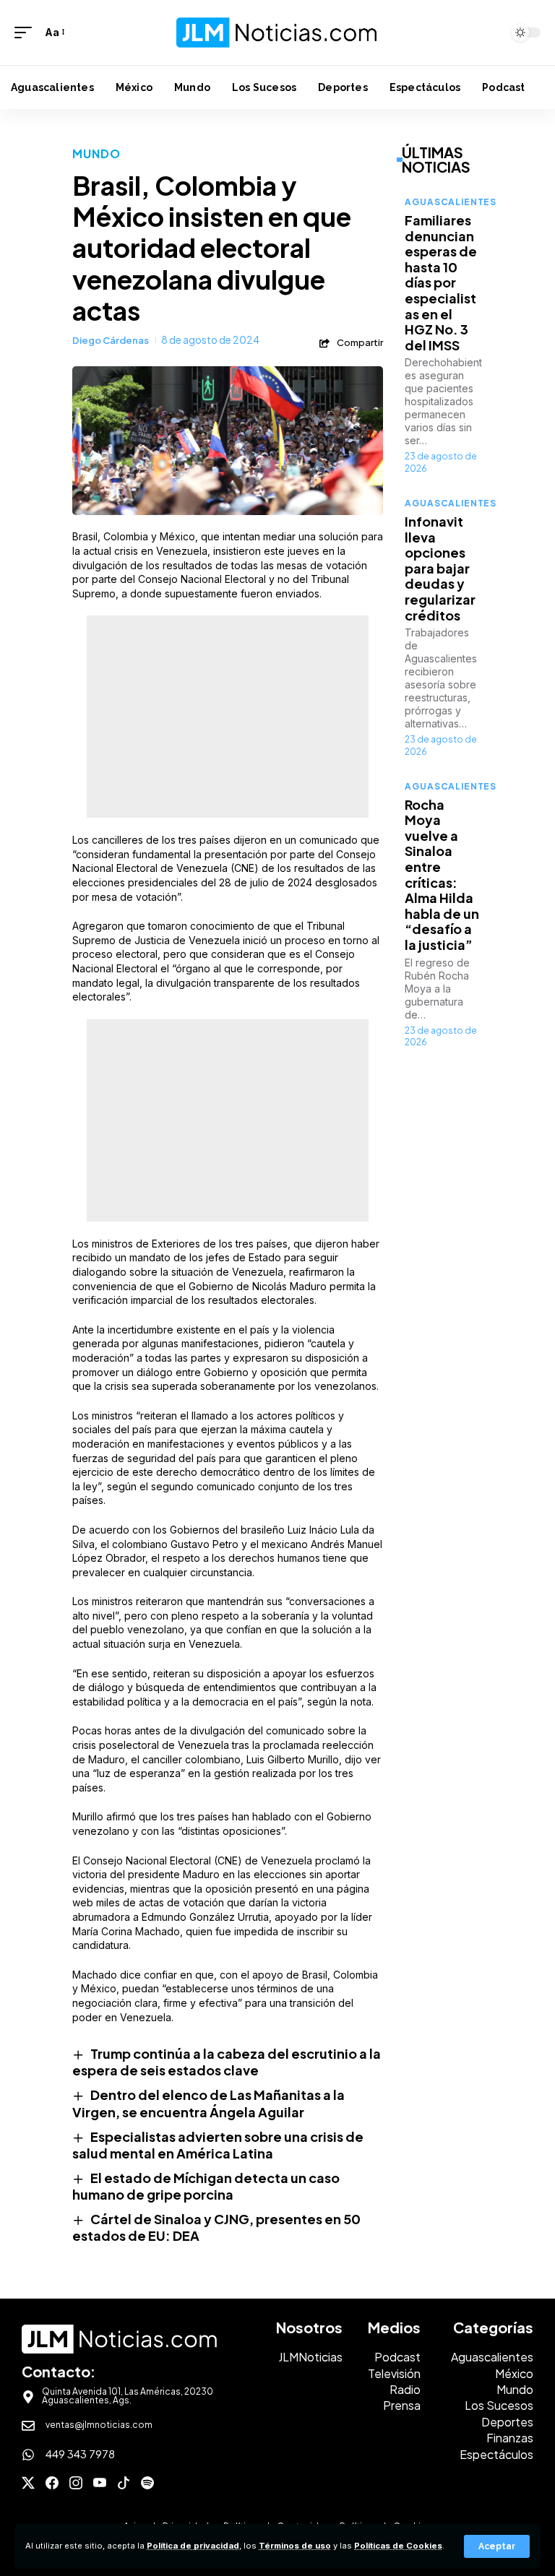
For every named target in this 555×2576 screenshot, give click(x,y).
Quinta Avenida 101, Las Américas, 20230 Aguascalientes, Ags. (128, 2396)
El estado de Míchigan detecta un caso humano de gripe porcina (206, 2186)
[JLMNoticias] (277, 32)
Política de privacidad (193, 2546)
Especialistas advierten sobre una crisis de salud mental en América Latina (218, 2145)
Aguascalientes (451, 202)
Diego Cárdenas (111, 340)
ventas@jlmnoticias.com (99, 2425)
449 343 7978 (80, 2454)
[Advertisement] (228, 717)
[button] (497, 2546)
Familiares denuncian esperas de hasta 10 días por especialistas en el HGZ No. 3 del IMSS (441, 282)
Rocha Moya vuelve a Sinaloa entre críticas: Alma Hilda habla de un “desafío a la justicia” (442, 874)
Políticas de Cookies (398, 2546)
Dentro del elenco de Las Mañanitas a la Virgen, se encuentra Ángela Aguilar (208, 2103)
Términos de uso (295, 2546)
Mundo (97, 154)
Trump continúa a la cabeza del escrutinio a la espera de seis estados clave (227, 2062)
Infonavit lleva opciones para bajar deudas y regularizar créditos (440, 568)
